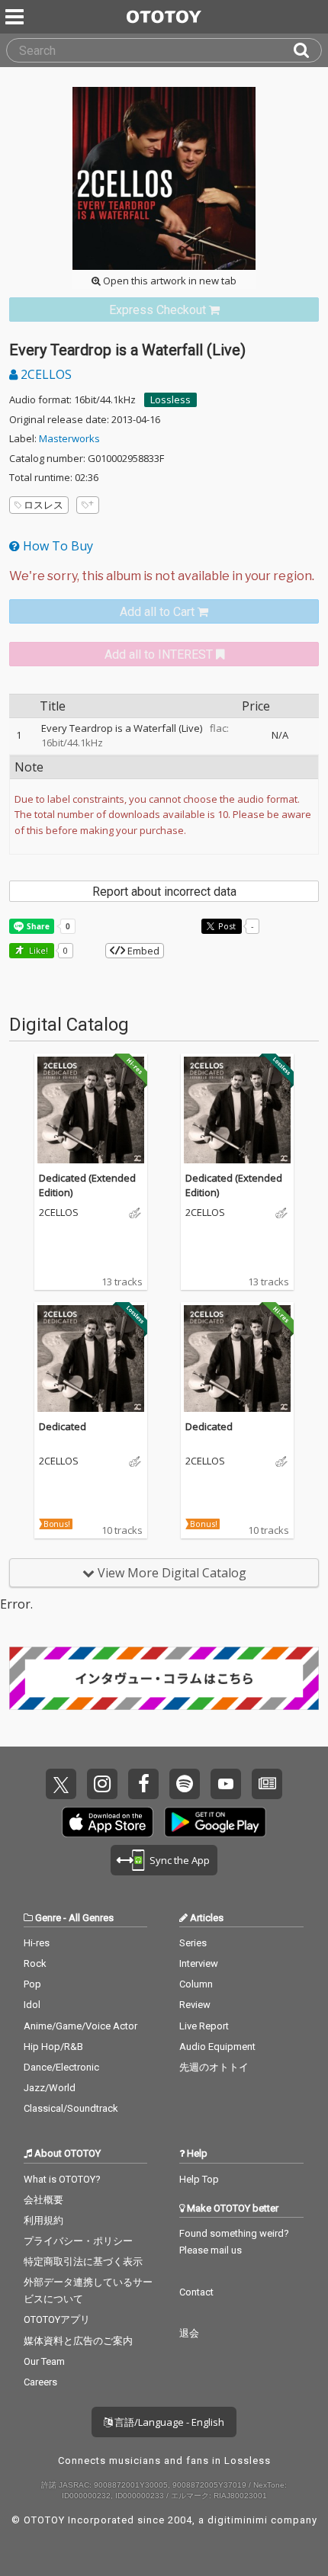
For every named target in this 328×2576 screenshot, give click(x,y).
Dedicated (63, 1426)
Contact (196, 2292)
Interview (199, 1963)
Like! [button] (37, 950)
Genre (48, 1918)
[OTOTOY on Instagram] (102, 1784)
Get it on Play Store (215, 1822)
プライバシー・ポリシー (78, 2241)
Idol (32, 2005)
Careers (40, 2382)
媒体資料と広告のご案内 (78, 2341)
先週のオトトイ (214, 2067)
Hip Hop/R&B (53, 2047)
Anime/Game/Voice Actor (80, 2026)
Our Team (44, 2361)
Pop (32, 1984)
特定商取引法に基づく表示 (83, 2262)
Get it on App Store (108, 1822)
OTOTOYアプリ (57, 2319)
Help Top (199, 2179)
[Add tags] (88, 505)
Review (195, 2005)
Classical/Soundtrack (71, 2108)
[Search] (307, 50)
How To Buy (56, 546)
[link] (164, 310)
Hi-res (37, 1943)
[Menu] (16, 17)
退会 (189, 2333)
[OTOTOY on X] (61, 1784)
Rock (35, 1963)
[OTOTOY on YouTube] (226, 1784)
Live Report (204, 2026)
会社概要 (43, 2200)
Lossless (170, 399)
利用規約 (43, 2220)
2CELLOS (45, 374)
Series (193, 1943)
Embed (142, 951)
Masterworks (69, 438)
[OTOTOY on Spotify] (185, 1784)
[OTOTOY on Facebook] (143, 1784)
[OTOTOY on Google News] (267, 1784)
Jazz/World (50, 2088)
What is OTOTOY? (62, 2179)
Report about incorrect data (164, 892)
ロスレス (43, 505)
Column (196, 1984)
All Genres (91, 1918)
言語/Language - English (168, 2422)
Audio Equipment (217, 2047)
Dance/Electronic (61, 2067)
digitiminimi (238, 2520)
